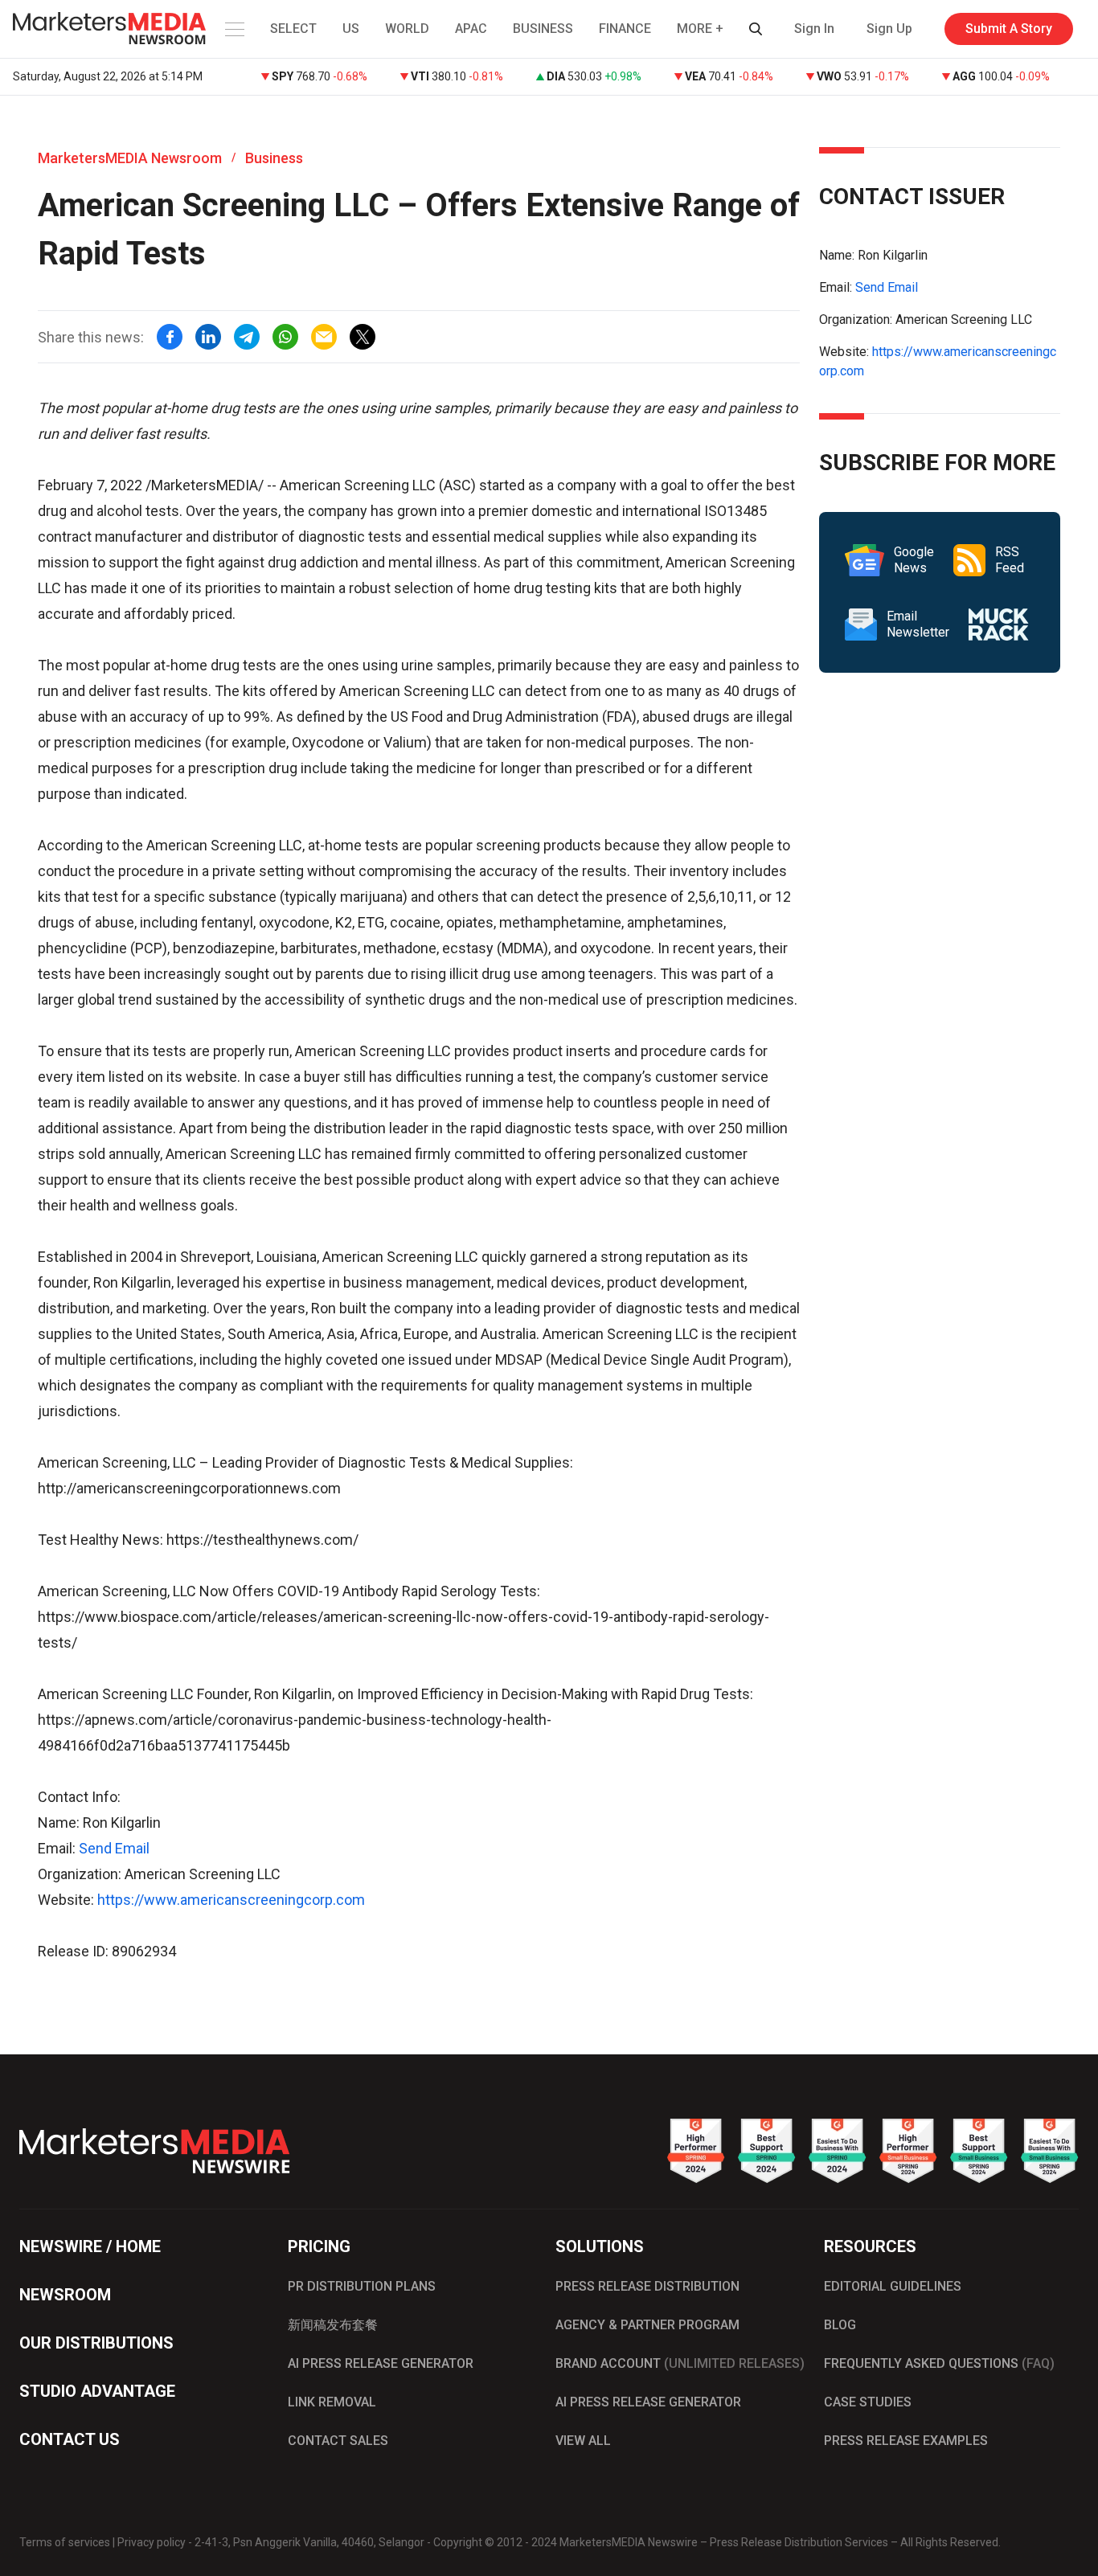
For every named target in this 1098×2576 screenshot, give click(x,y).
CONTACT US (70, 2439)
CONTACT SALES (338, 2441)
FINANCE (625, 29)
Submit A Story (1009, 29)
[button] (233, 29)
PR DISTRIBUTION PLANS (362, 2286)
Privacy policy (152, 2542)
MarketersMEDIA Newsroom (130, 158)
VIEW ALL (583, 2441)
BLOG (840, 2325)
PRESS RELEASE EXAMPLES (906, 2441)
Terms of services (65, 2542)
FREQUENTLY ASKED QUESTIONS (939, 2363)
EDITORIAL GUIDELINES (893, 2286)
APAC (471, 29)
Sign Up (889, 29)
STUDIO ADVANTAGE (97, 2391)
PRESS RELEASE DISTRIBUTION (647, 2286)
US (351, 29)
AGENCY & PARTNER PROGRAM (647, 2325)
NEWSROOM (65, 2295)
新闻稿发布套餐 (333, 2325)
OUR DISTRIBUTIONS (96, 2343)
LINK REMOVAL (332, 2402)
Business (274, 158)
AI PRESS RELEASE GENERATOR (381, 2363)
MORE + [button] (700, 29)
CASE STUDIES (868, 2402)
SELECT (293, 29)
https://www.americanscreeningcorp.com (231, 1900)
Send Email (114, 1848)
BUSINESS (543, 29)
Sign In (814, 29)
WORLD (407, 29)
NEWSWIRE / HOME (90, 2246)
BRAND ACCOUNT (680, 2363)
